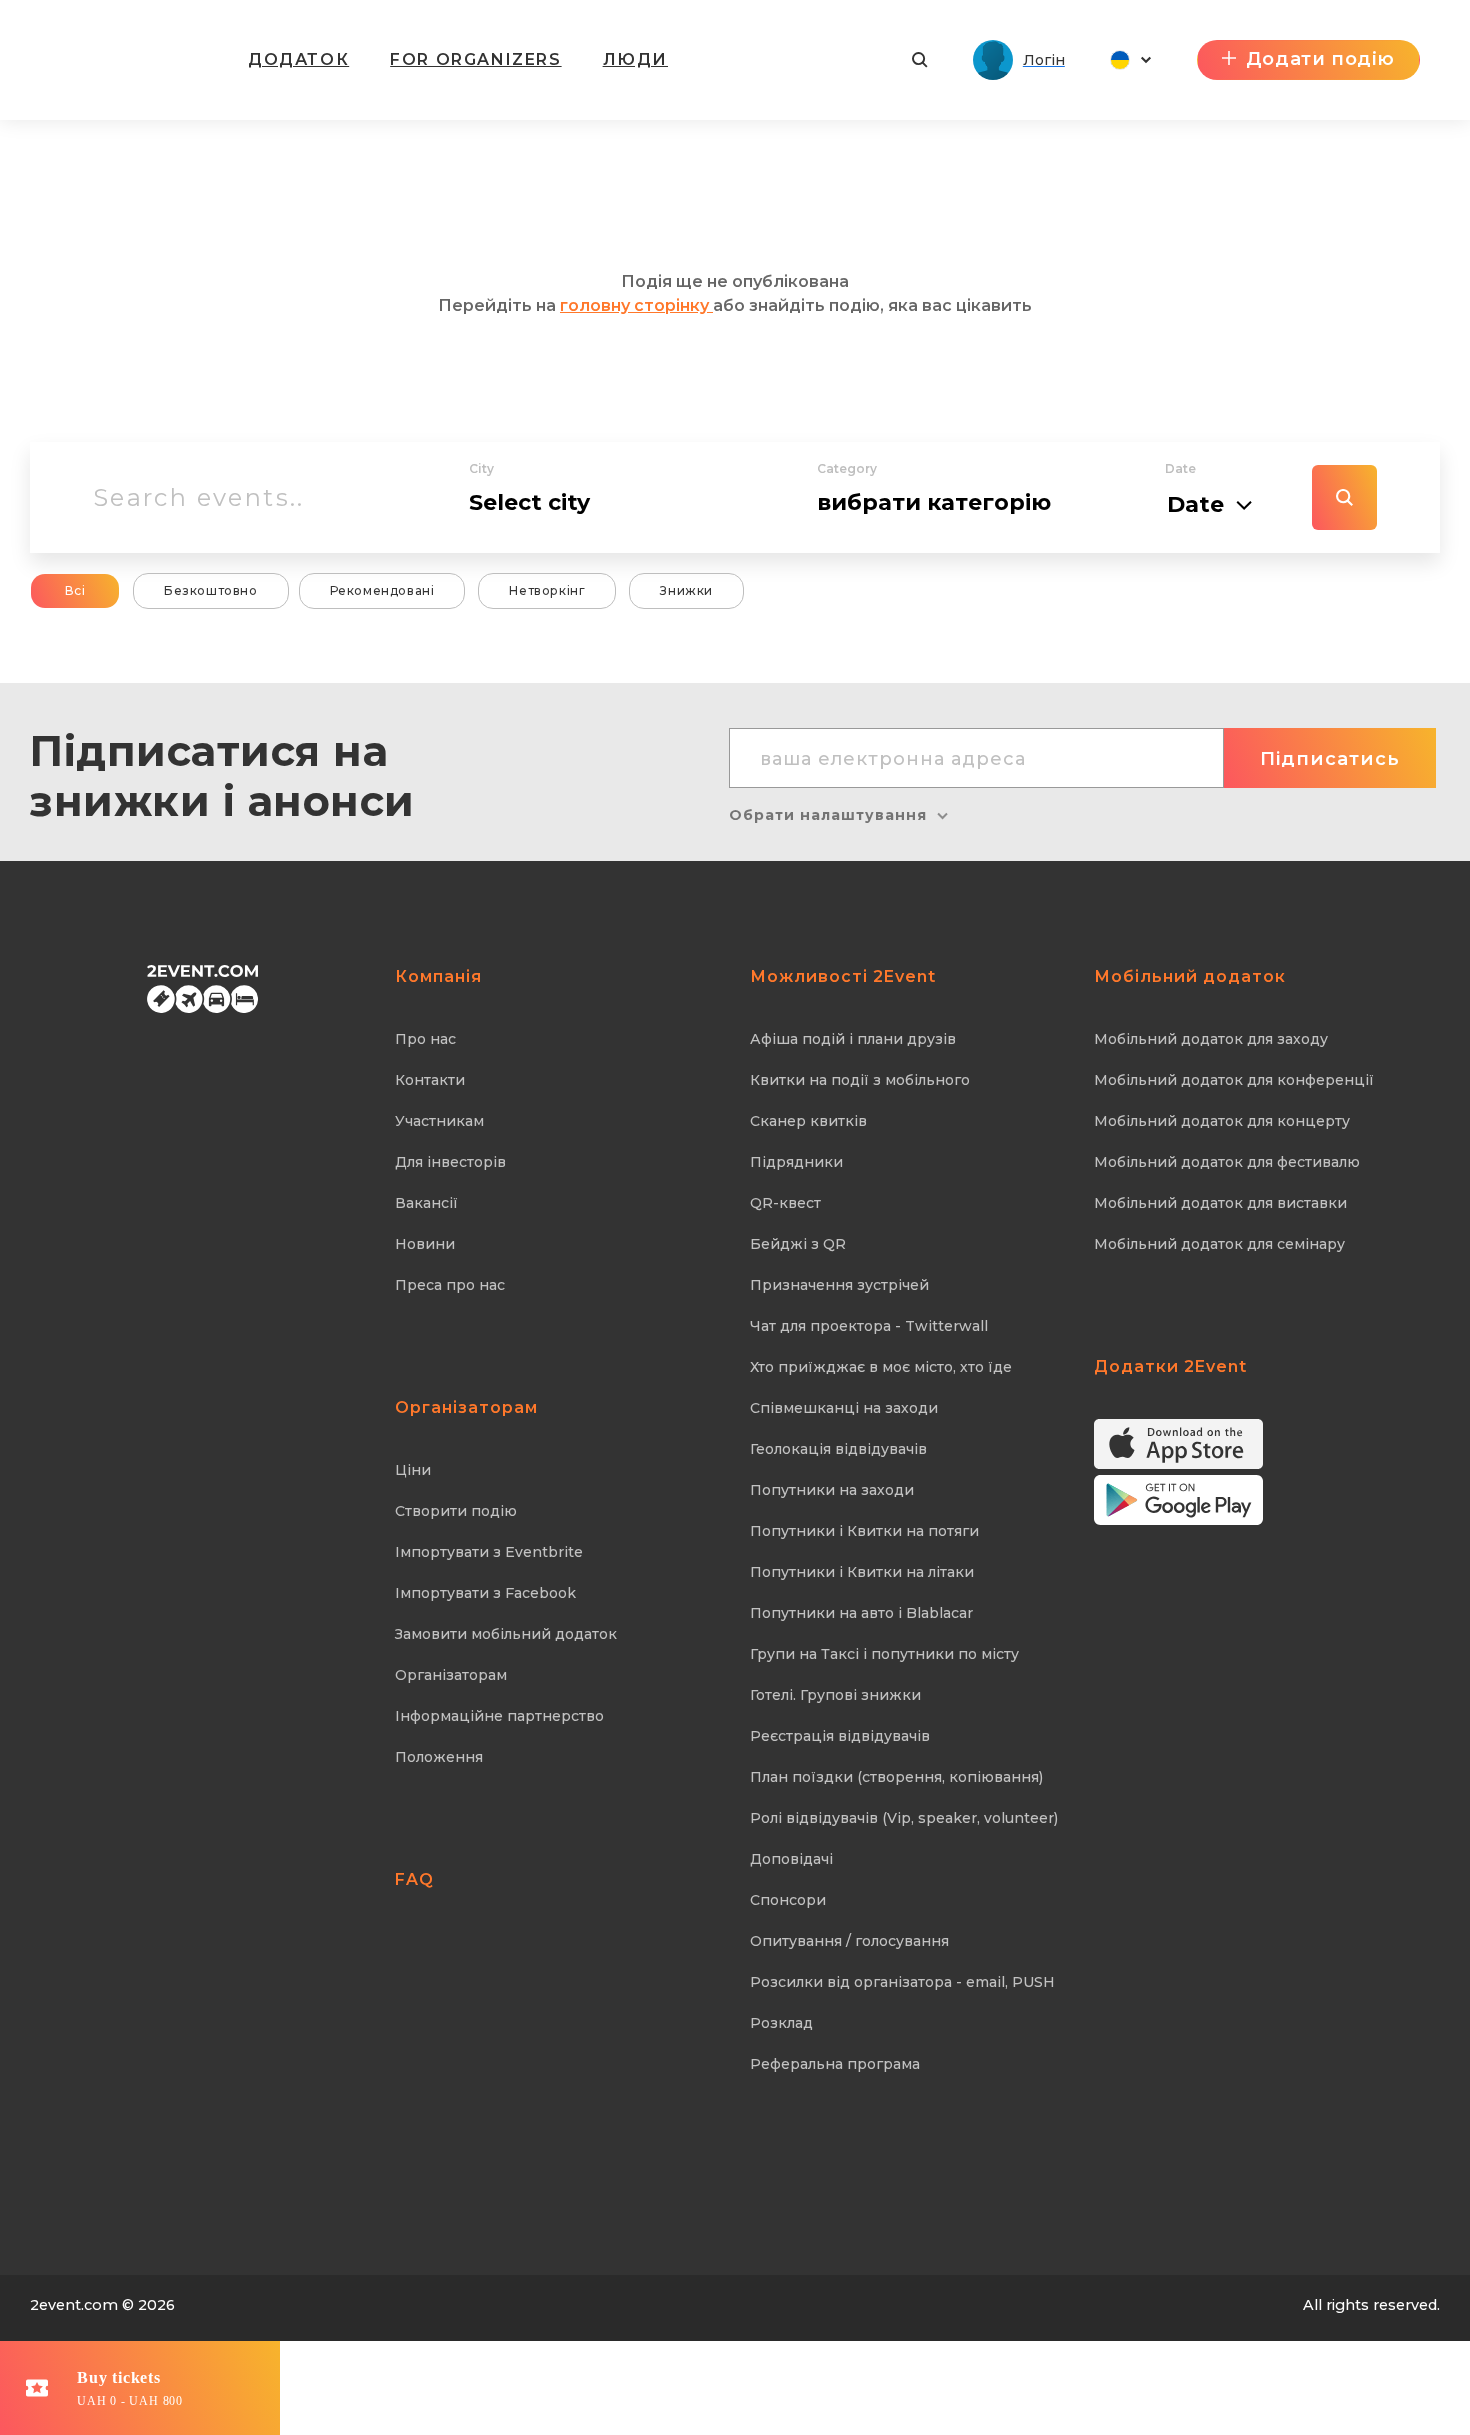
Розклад (781, 2023)
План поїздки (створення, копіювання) (896, 1777)
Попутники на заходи (832, 1490)
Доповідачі (791, 1859)
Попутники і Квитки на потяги (864, 1531)
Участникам (439, 1121)
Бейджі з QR (798, 1244)
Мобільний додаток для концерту (1222, 1121)
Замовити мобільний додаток (506, 1634)
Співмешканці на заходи (844, 1408)
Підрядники (796, 1162)
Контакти (430, 1080)
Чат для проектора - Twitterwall (869, 1326)
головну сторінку (636, 305)
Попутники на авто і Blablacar (861, 1613)
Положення (439, 1757)
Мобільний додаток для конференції (1234, 1080)
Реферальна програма (835, 2064)
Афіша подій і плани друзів (853, 1039)
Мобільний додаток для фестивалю (1227, 1162)
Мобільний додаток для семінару (1219, 1244)
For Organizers (475, 59)
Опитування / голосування (849, 1941)
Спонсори (788, 1900)
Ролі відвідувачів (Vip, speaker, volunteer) (904, 1818)
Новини (425, 1244)
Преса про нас (450, 1285)
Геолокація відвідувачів (838, 1449)
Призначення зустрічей (839, 1285)
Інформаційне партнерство (499, 1716)
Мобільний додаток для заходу (1211, 1039)
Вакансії (426, 1203)
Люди (635, 59)
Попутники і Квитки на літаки (862, 1572)
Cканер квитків (808, 1121)
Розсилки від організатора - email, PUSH (902, 1982)
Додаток (298, 59)
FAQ (414, 1879)
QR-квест (785, 1203)
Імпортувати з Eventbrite (489, 1552)
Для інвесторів (450, 1162)
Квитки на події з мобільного (860, 1080)
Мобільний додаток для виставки (1220, 1203)
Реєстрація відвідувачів (840, 1736)
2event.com (74, 2305)
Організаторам (451, 1675)
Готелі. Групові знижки (835, 1695)
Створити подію (456, 1511)
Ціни (413, 1470)
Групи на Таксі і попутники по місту (884, 1654)
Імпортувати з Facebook (485, 1593)
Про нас (425, 1039)
